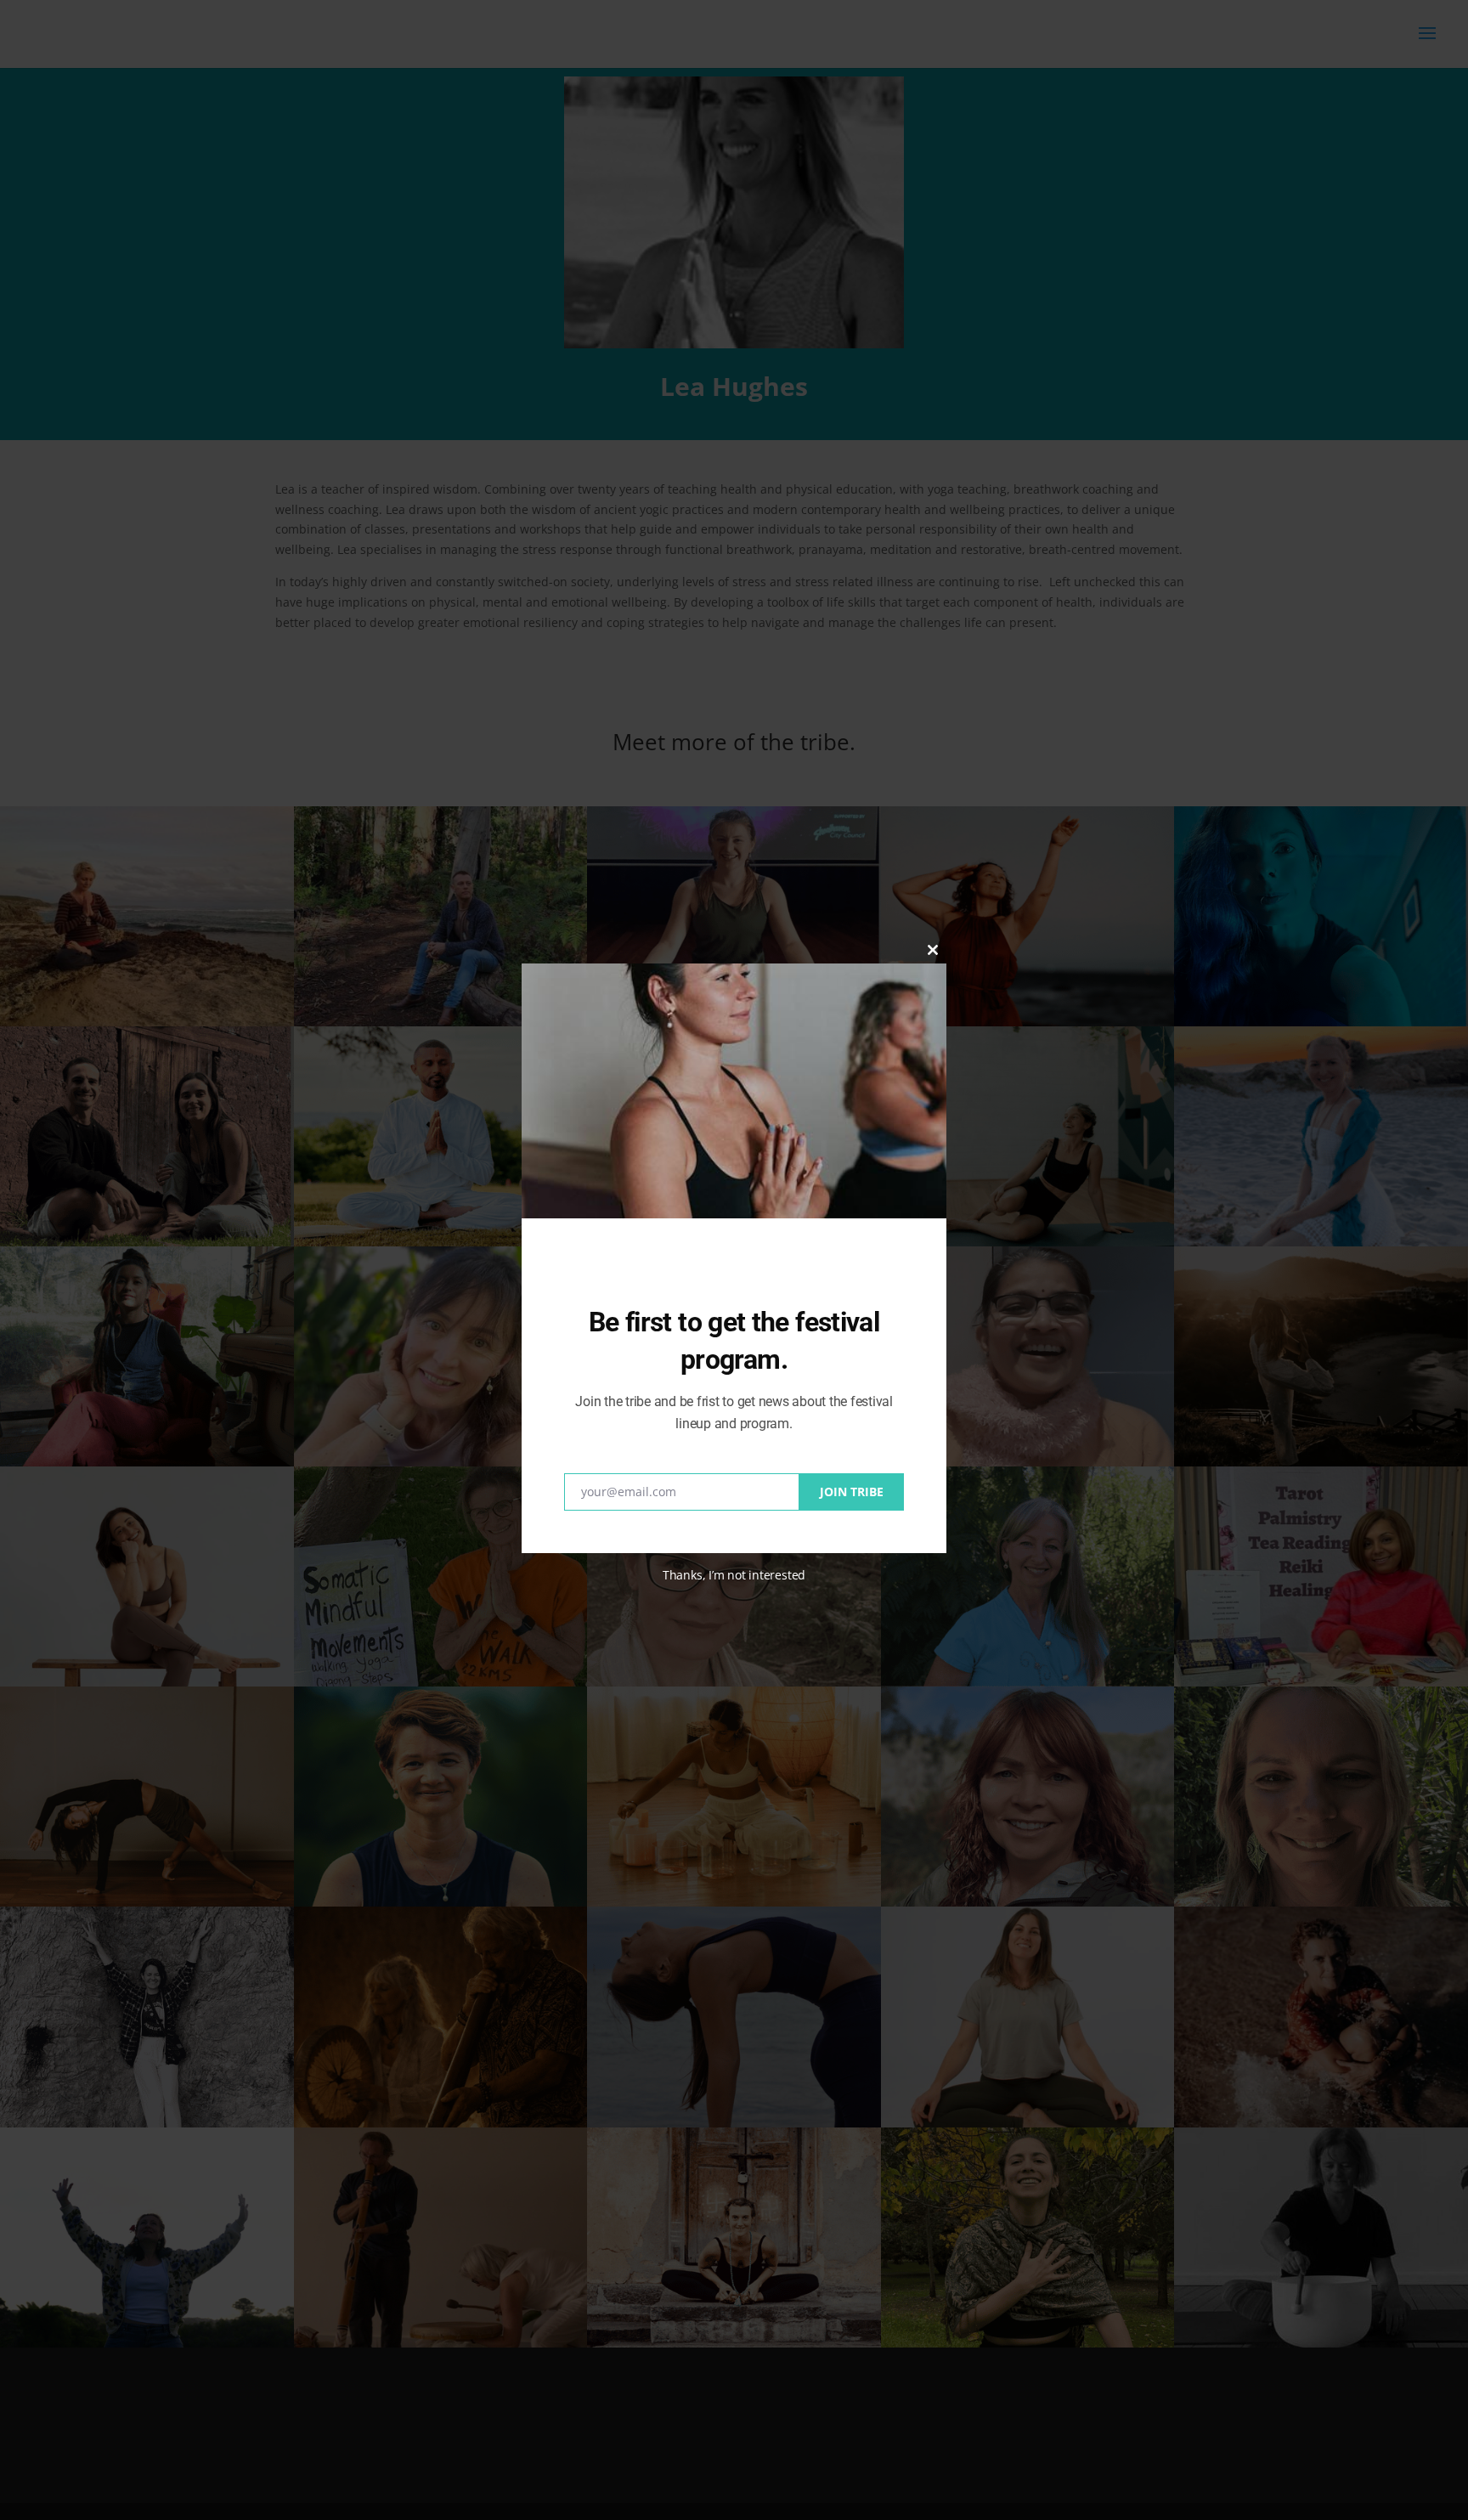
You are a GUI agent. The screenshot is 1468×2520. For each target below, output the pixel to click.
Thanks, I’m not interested (734, 1575)
